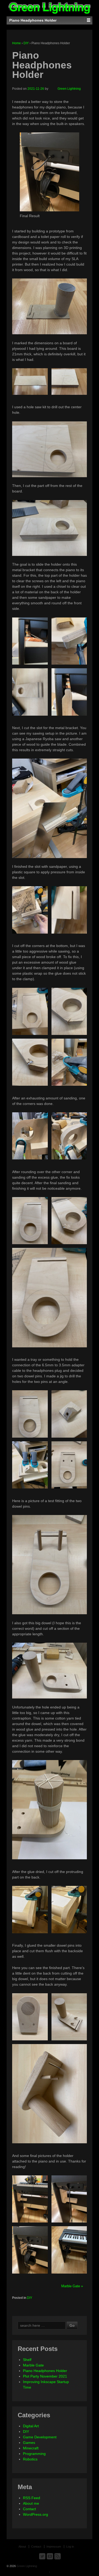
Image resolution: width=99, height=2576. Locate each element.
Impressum (54, 2547)
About (22, 2547)
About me (31, 2503)
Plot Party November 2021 (45, 2376)
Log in (70, 2547)
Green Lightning (69, 89)
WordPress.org (36, 2514)
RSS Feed (32, 2498)
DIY (26, 43)
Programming (34, 2454)
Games (29, 2443)
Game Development (40, 2437)
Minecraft (31, 2448)
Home (16, 43)
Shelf (27, 2360)
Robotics (30, 2459)
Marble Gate (33, 2365)
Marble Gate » (72, 2286)
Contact (29, 2509)
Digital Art (31, 2426)
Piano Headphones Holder (45, 2371)
